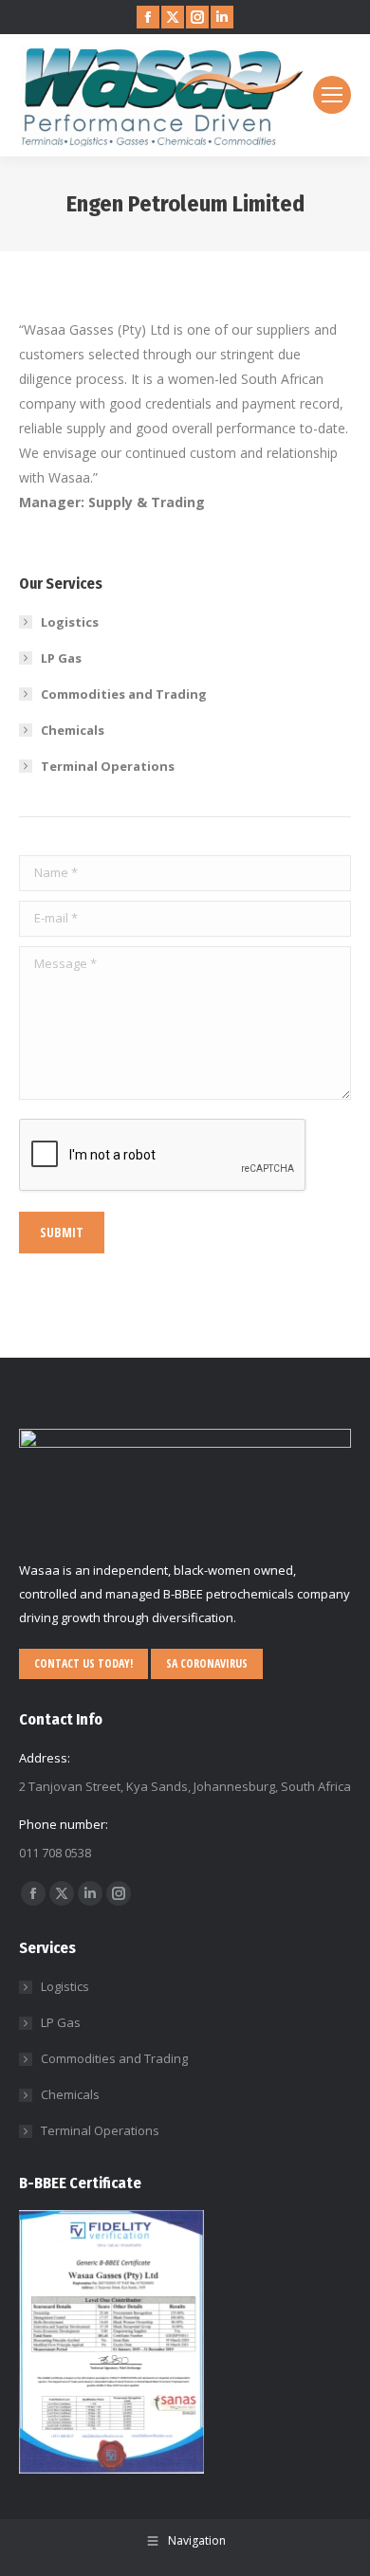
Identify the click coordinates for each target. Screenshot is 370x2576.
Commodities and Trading (124, 694)
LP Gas (61, 658)
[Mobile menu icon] (332, 95)
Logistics (70, 622)
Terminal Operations (108, 766)
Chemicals (73, 730)
